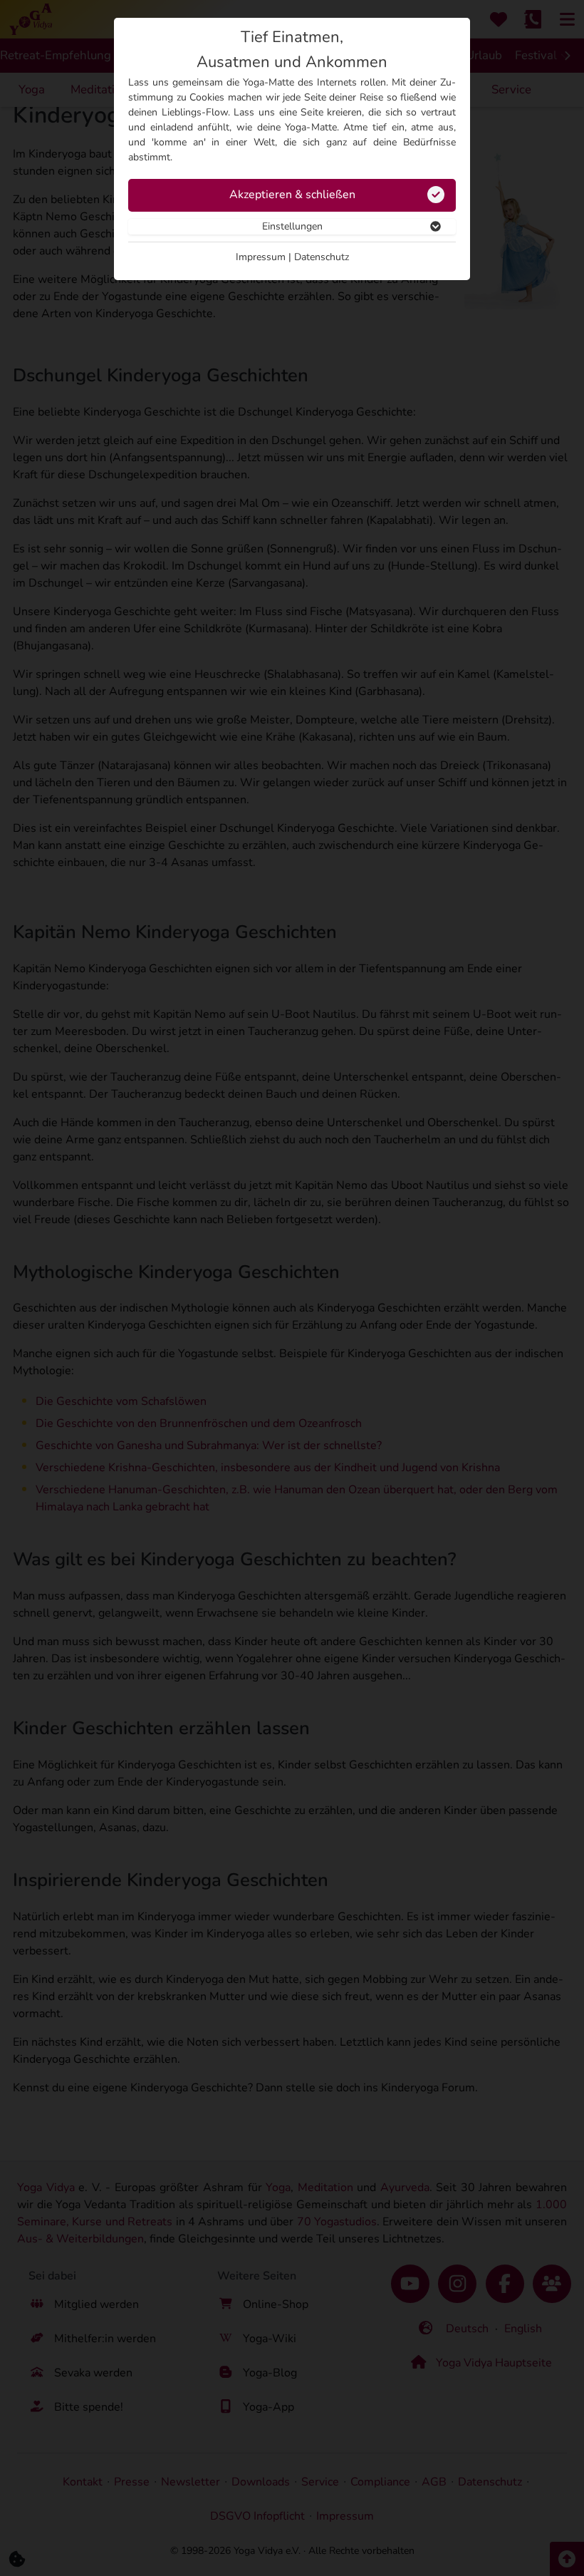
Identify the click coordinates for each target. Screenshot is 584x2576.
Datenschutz (322, 257)
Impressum (261, 257)
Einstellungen (292, 226)
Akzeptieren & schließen (292, 195)
